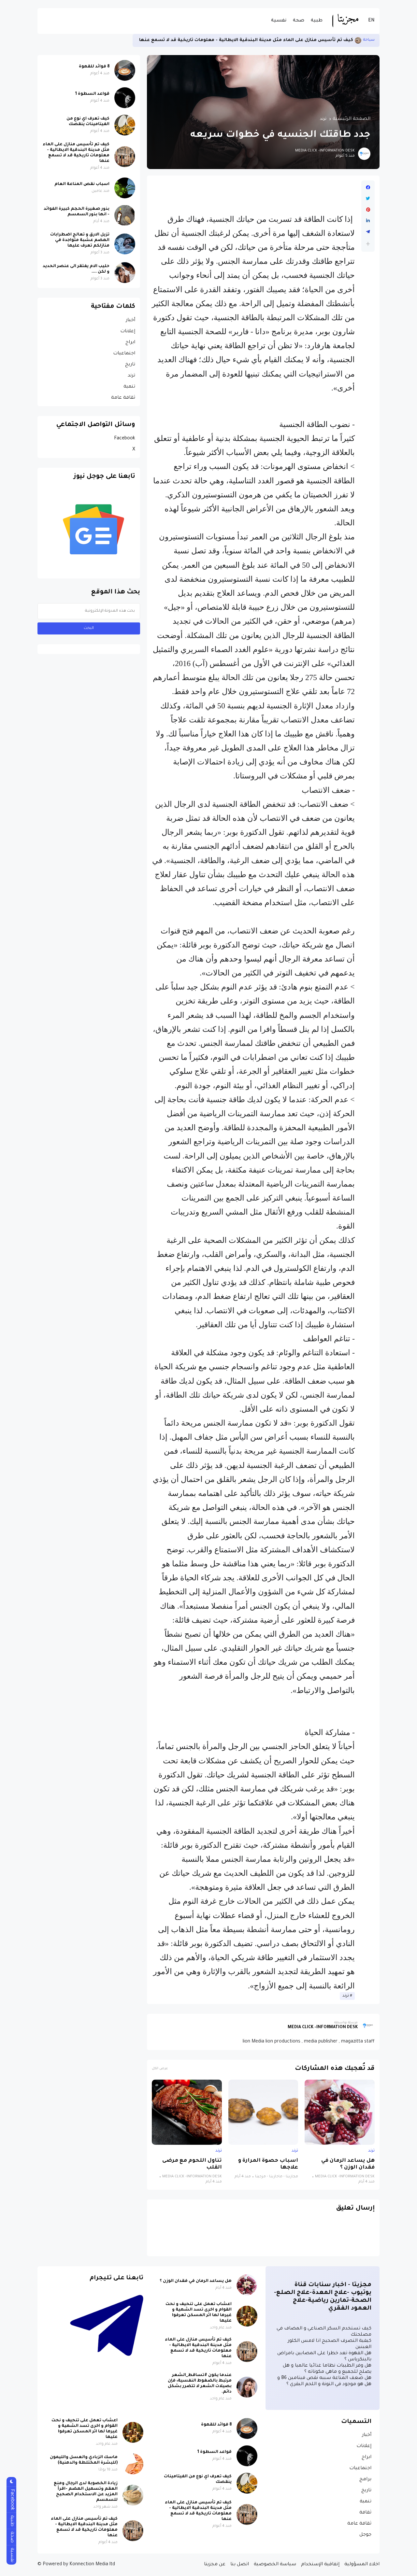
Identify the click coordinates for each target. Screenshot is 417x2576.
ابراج (130, 343)
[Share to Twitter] (368, 199)
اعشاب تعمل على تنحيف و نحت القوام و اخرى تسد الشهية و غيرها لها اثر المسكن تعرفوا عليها (199, 2313)
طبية (317, 21)
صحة (299, 21)
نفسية (279, 21)
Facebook (125, 439)
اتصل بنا (240, 2565)
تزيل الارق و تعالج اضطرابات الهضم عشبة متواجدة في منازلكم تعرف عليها (80, 240)
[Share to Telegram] (368, 232)
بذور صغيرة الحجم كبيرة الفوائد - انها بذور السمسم (301, 40)
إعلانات (128, 332)
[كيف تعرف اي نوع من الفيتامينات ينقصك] (125, 125)
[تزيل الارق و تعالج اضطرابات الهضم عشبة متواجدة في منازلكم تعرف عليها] (125, 244)
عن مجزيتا (215, 2565)
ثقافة (365, 2513)
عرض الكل (160, 2069)
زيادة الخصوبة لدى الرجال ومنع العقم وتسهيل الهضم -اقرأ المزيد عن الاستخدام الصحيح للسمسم (86, 2492)
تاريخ (130, 365)
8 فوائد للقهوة (94, 67)
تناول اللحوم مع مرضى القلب (192, 2164)
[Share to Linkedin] (368, 221)
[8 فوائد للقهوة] (125, 70)
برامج (365, 2480)
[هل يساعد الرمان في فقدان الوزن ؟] (340, 2112)
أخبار (130, 320)
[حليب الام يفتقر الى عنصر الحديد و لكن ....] (125, 273)
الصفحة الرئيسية (352, 119)
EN (371, 21)
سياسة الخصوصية (275, 2565)
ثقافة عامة (123, 398)
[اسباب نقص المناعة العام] (125, 188)
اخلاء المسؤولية (362, 2565)
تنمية (129, 387)
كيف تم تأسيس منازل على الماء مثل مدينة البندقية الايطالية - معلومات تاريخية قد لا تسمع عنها (76, 153)
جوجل (365, 2535)
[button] (368, 244)
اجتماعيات (124, 354)
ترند (371, 40)
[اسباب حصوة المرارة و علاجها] (263, 2112)
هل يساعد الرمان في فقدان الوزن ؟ (348, 2164)
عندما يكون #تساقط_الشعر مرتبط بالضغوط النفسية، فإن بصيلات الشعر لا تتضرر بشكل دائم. (200, 2384)
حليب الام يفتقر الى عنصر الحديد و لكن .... (76, 269)
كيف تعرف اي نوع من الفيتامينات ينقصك (88, 122)
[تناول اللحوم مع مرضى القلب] (187, 2112)
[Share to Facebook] (368, 188)
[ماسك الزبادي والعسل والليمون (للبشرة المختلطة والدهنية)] (133, 2464)
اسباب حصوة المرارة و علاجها (268, 2164)
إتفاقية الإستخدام (320, 2565)
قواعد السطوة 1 (92, 94)
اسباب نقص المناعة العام (82, 184)
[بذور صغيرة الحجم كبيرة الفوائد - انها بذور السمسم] (363, 40)
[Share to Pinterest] (368, 210)
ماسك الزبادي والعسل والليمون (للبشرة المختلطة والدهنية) (84, 2460)
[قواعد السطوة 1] (125, 98)
